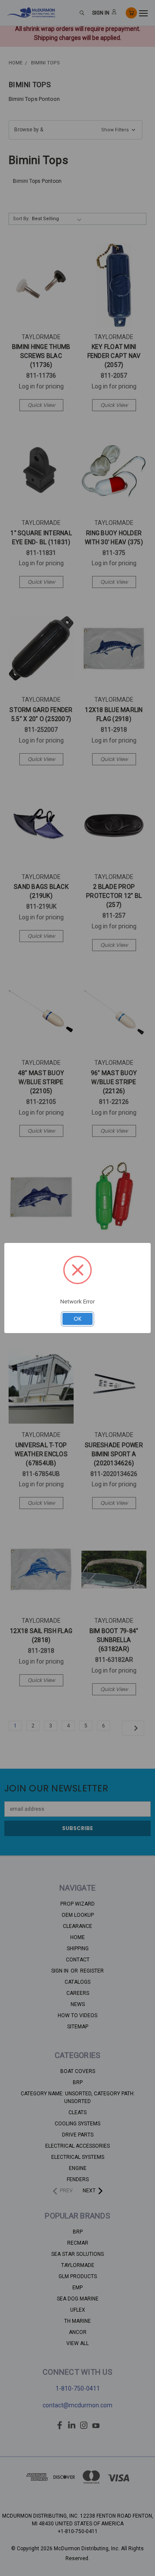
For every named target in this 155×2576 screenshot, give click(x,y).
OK (78, 1319)
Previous (13, 2567)
